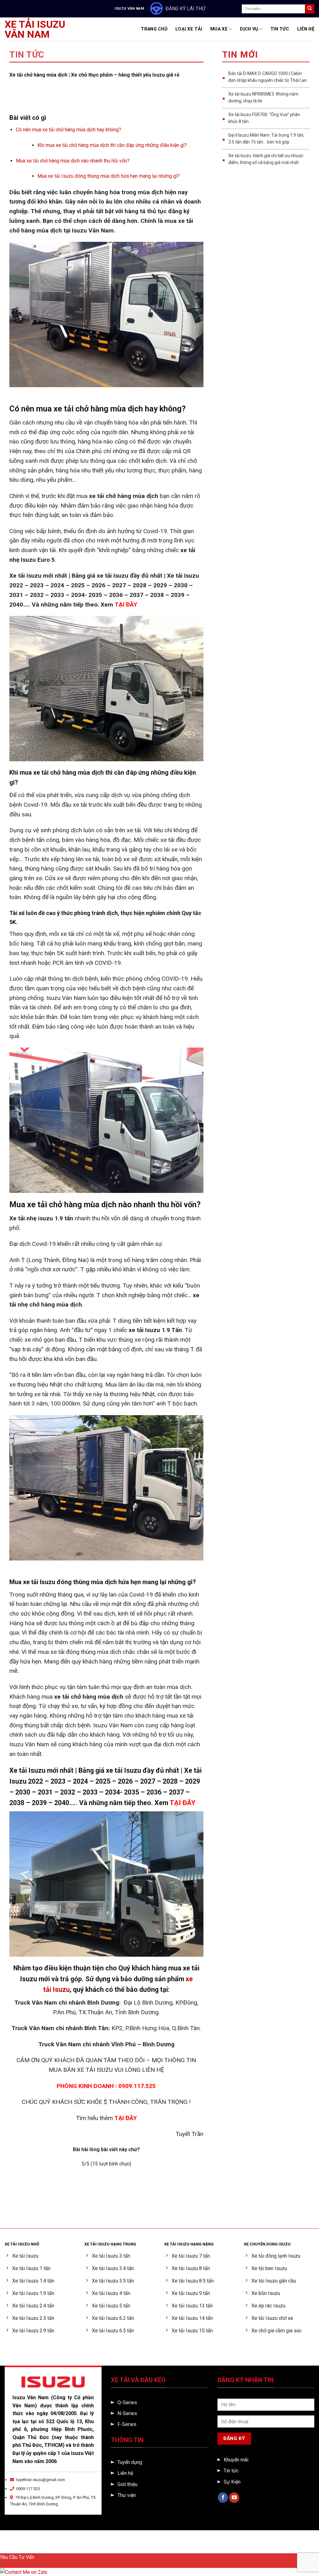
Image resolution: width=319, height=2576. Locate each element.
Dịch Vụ (249, 29)
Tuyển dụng (130, 2462)
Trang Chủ (154, 29)
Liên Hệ (306, 29)
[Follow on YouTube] (234, 2498)
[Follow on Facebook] (223, 2498)
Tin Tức (280, 29)
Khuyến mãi (236, 2460)
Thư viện (127, 2495)
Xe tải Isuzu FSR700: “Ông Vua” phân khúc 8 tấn (264, 118)
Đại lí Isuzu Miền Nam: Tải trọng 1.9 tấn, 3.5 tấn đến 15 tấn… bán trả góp (266, 138)
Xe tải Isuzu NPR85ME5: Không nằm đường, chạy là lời (263, 97)
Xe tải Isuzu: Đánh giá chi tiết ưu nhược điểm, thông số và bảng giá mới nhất (266, 159)
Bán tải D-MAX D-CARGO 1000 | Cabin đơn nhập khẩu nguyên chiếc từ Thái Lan (268, 77)
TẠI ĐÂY (126, 2118)
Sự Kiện (232, 2482)
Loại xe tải (189, 29)
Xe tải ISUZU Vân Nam (35, 29)
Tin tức (231, 2471)
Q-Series (127, 2402)
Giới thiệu (127, 2484)
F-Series (127, 2424)
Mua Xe (219, 29)
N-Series (127, 2413)
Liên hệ (125, 2473)
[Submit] (310, 9)
